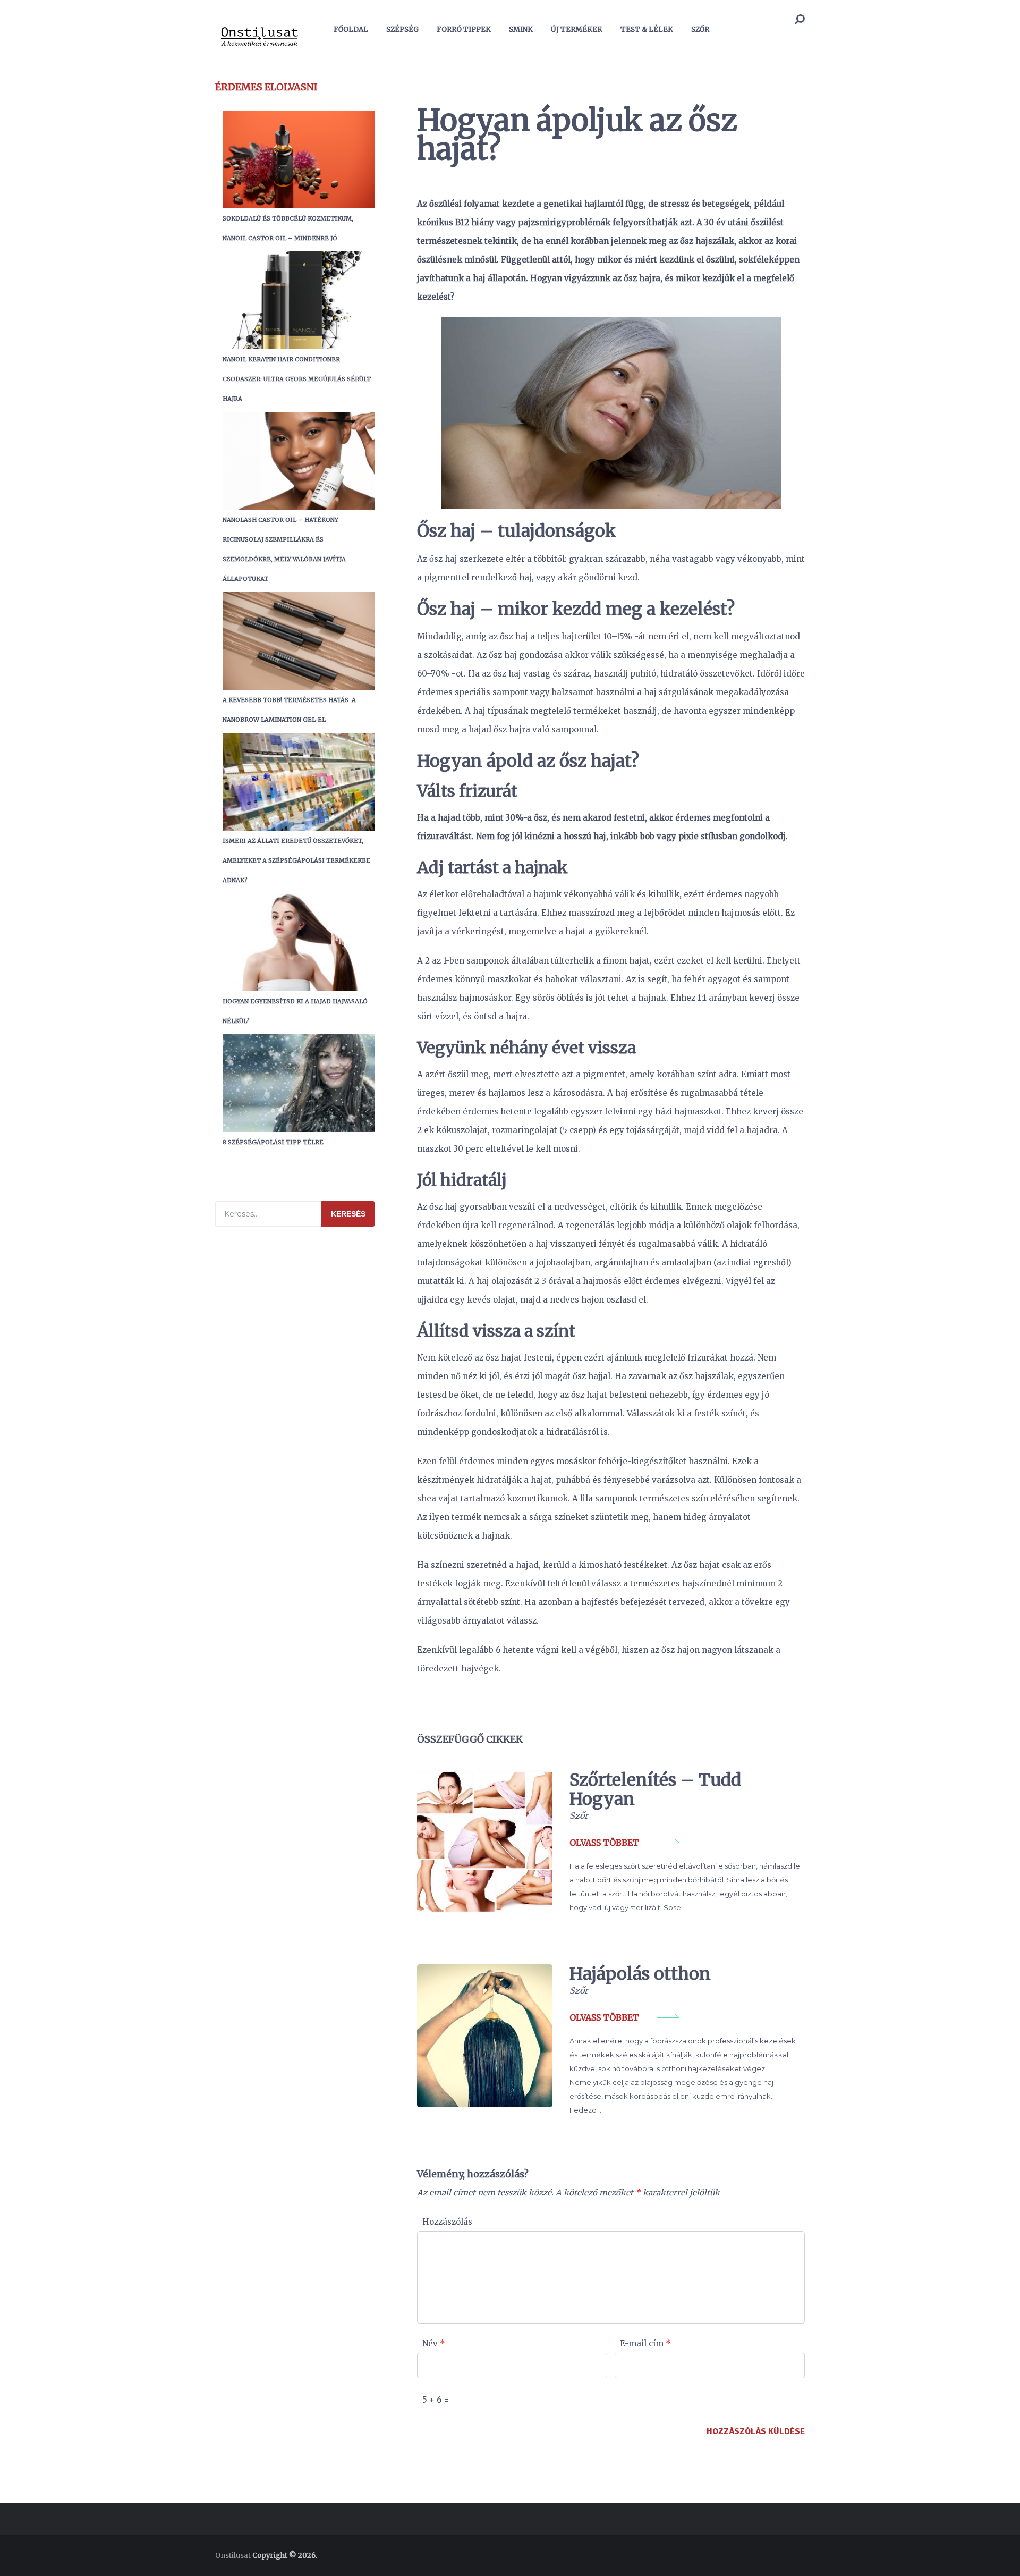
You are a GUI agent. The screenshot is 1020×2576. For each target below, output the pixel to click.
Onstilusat (233, 2556)
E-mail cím (645, 2343)
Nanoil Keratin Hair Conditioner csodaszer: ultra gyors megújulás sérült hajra (297, 379)
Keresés (348, 1214)
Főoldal (351, 29)
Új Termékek (577, 29)
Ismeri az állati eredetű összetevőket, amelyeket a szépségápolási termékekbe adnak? (296, 860)
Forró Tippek (464, 29)
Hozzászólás (447, 2222)
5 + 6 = (437, 2400)
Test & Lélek (647, 29)
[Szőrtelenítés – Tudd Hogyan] (485, 1842)
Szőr (700, 29)
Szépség (402, 29)
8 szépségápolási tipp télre (273, 1142)
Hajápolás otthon (640, 1974)
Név (434, 2343)
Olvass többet (604, 1843)
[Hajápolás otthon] (485, 2036)
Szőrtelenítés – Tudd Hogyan (655, 1789)
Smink (521, 29)
